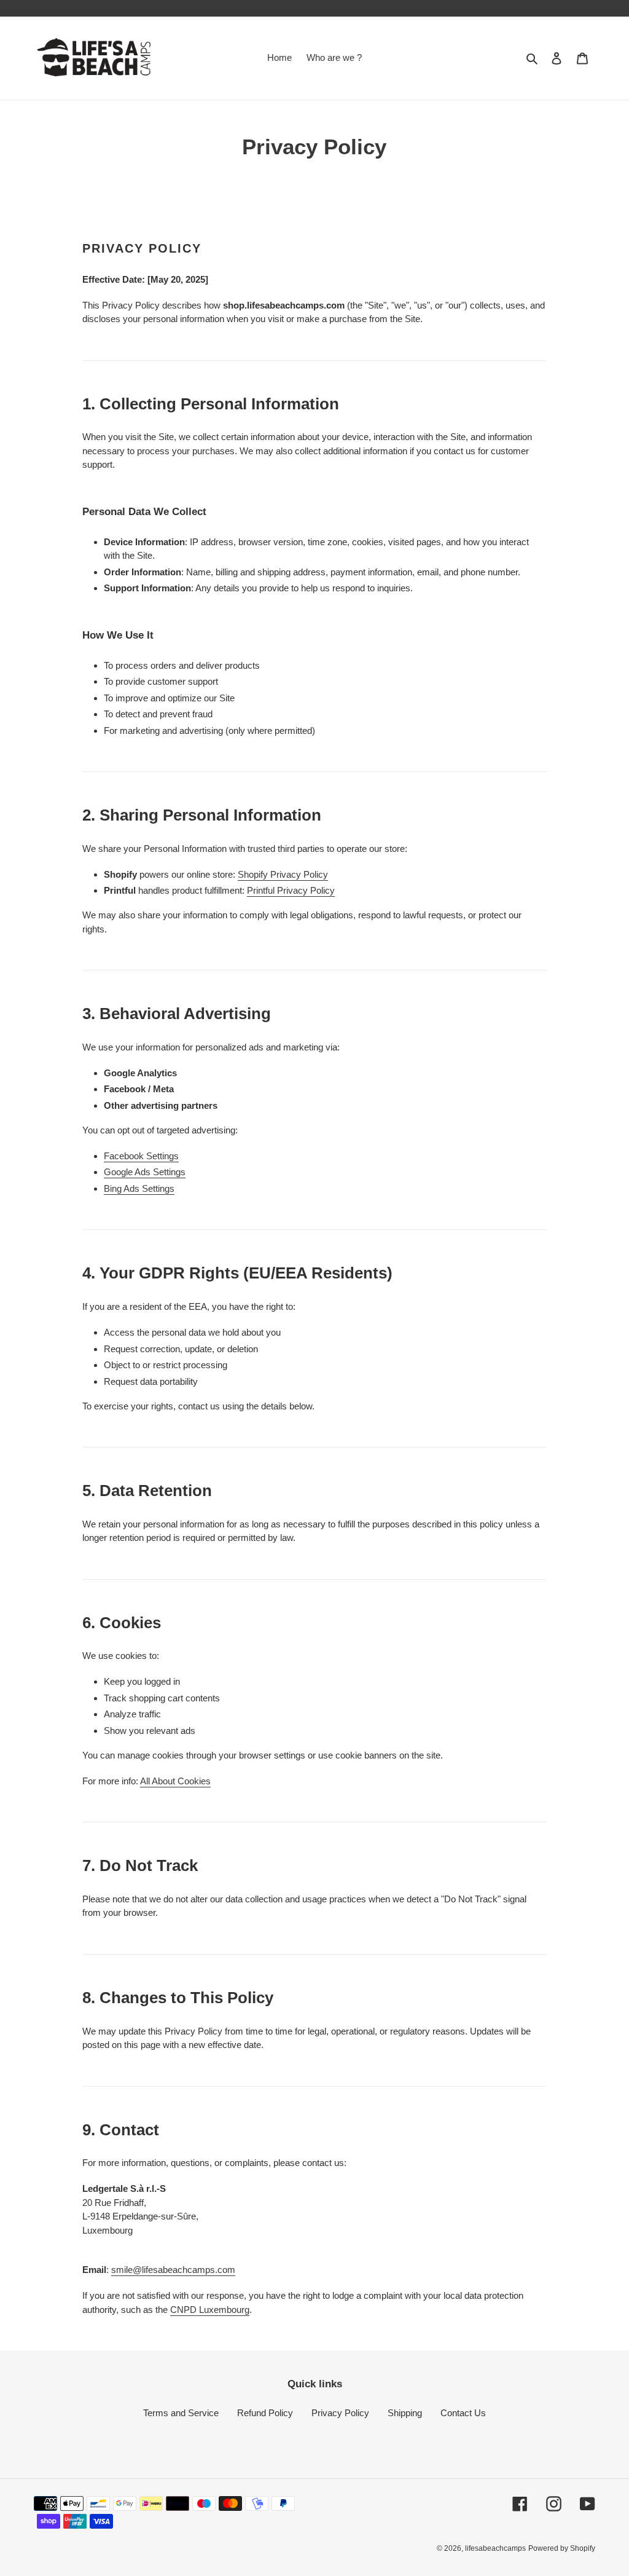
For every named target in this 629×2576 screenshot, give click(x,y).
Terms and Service (181, 2413)
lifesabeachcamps (495, 2548)
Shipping (405, 2413)
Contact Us (463, 2413)
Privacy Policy (340, 2413)
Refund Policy (265, 2413)
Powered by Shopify (562, 2548)
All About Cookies (175, 1781)
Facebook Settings (141, 1156)
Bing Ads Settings (139, 1188)
